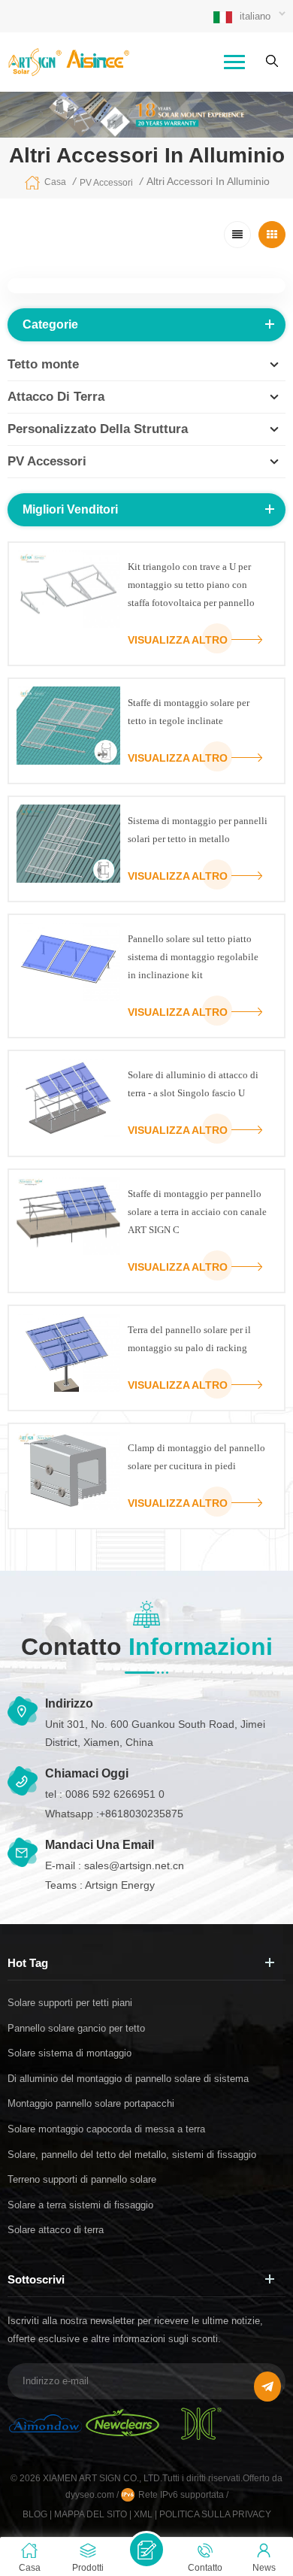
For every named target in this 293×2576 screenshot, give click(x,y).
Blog (35, 2514)
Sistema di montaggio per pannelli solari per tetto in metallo (198, 830)
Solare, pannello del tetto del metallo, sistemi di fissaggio (132, 2155)
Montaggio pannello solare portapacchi (91, 2103)
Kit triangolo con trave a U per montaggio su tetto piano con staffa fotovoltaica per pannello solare (191, 586)
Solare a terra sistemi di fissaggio (80, 2205)
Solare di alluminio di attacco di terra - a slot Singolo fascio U (193, 1084)
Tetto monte (43, 364)
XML (143, 2514)
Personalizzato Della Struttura (98, 429)
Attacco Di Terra (56, 397)
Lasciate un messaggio (146, 2550)
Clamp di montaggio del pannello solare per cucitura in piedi (196, 1457)
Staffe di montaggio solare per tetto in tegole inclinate (189, 712)
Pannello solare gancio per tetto (76, 2028)
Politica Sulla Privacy (215, 2514)
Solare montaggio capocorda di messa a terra (106, 2129)
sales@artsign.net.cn (134, 1865)
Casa (55, 182)
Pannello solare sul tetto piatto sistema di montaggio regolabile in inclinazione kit (193, 957)
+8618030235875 (141, 1814)
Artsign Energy (120, 1885)
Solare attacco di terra (56, 2230)
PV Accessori (106, 183)
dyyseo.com (91, 2495)
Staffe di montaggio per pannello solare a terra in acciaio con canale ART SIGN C (197, 1212)
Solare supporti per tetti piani (70, 2003)
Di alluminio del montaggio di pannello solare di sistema (128, 2079)
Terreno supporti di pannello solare (82, 2179)
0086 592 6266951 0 (115, 1794)
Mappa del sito (91, 2514)
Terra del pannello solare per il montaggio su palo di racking (189, 1339)
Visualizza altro (178, 640)
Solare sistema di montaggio (69, 2053)
